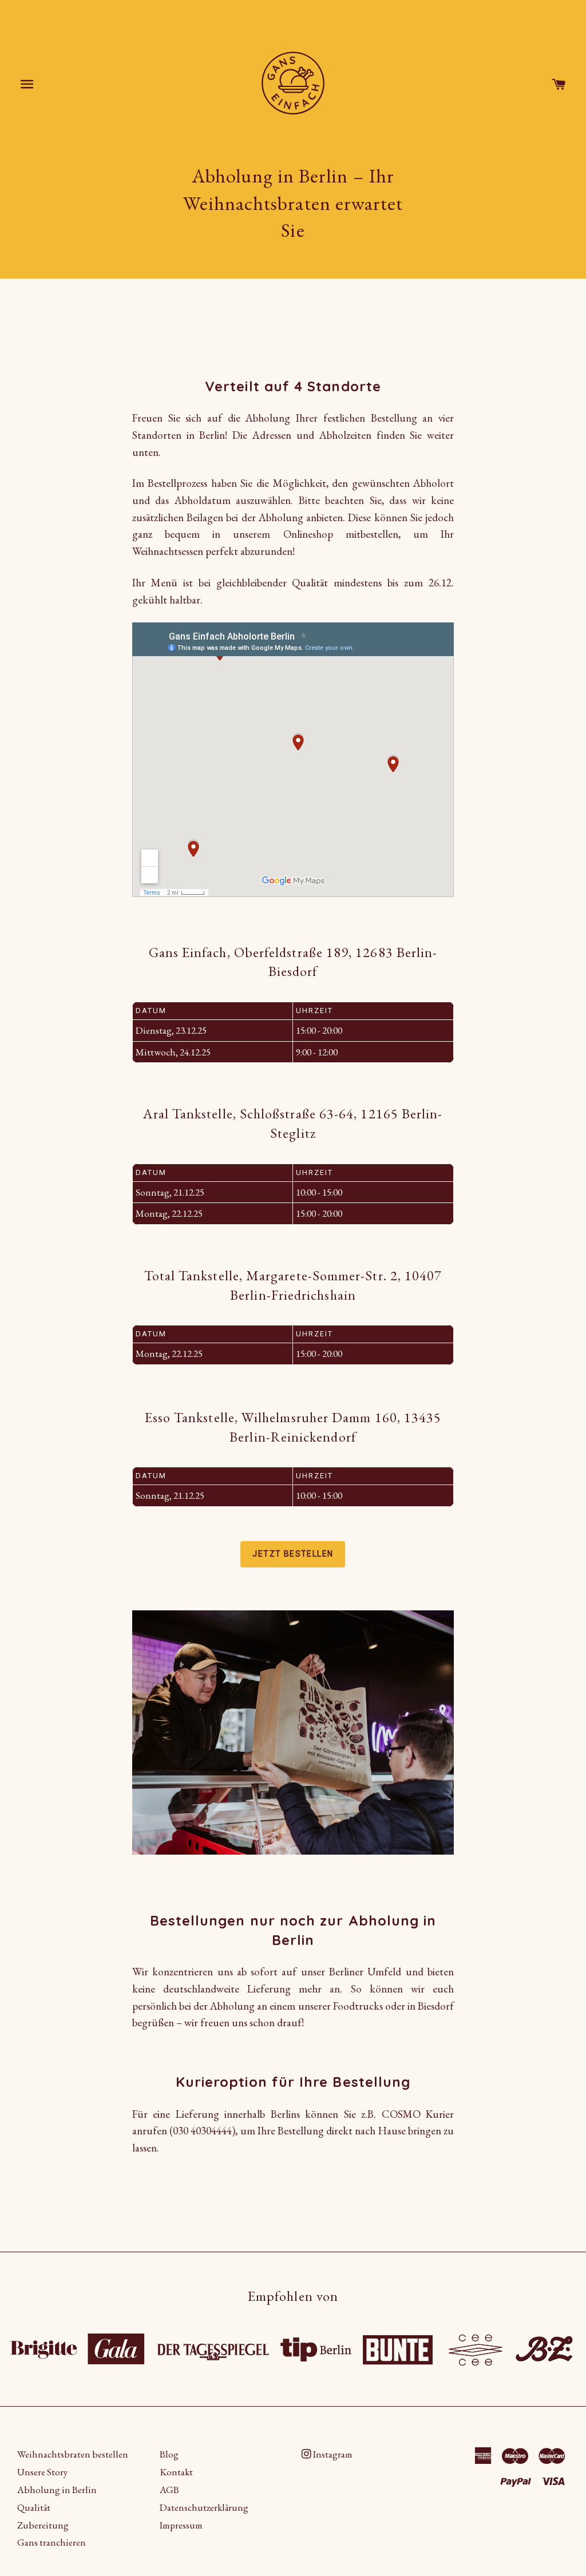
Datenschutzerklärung (204, 2507)
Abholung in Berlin (57, 2490)
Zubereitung (43, 2525)
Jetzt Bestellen (293, 1554)
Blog (169, 2454)
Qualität (34, 2507)
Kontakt (176, 2472)
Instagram (332, 2454)
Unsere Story (42, 2472)
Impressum (181, 2525)
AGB (169, 2490)
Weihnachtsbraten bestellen (73, 2454)
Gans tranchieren (52, 2542)
